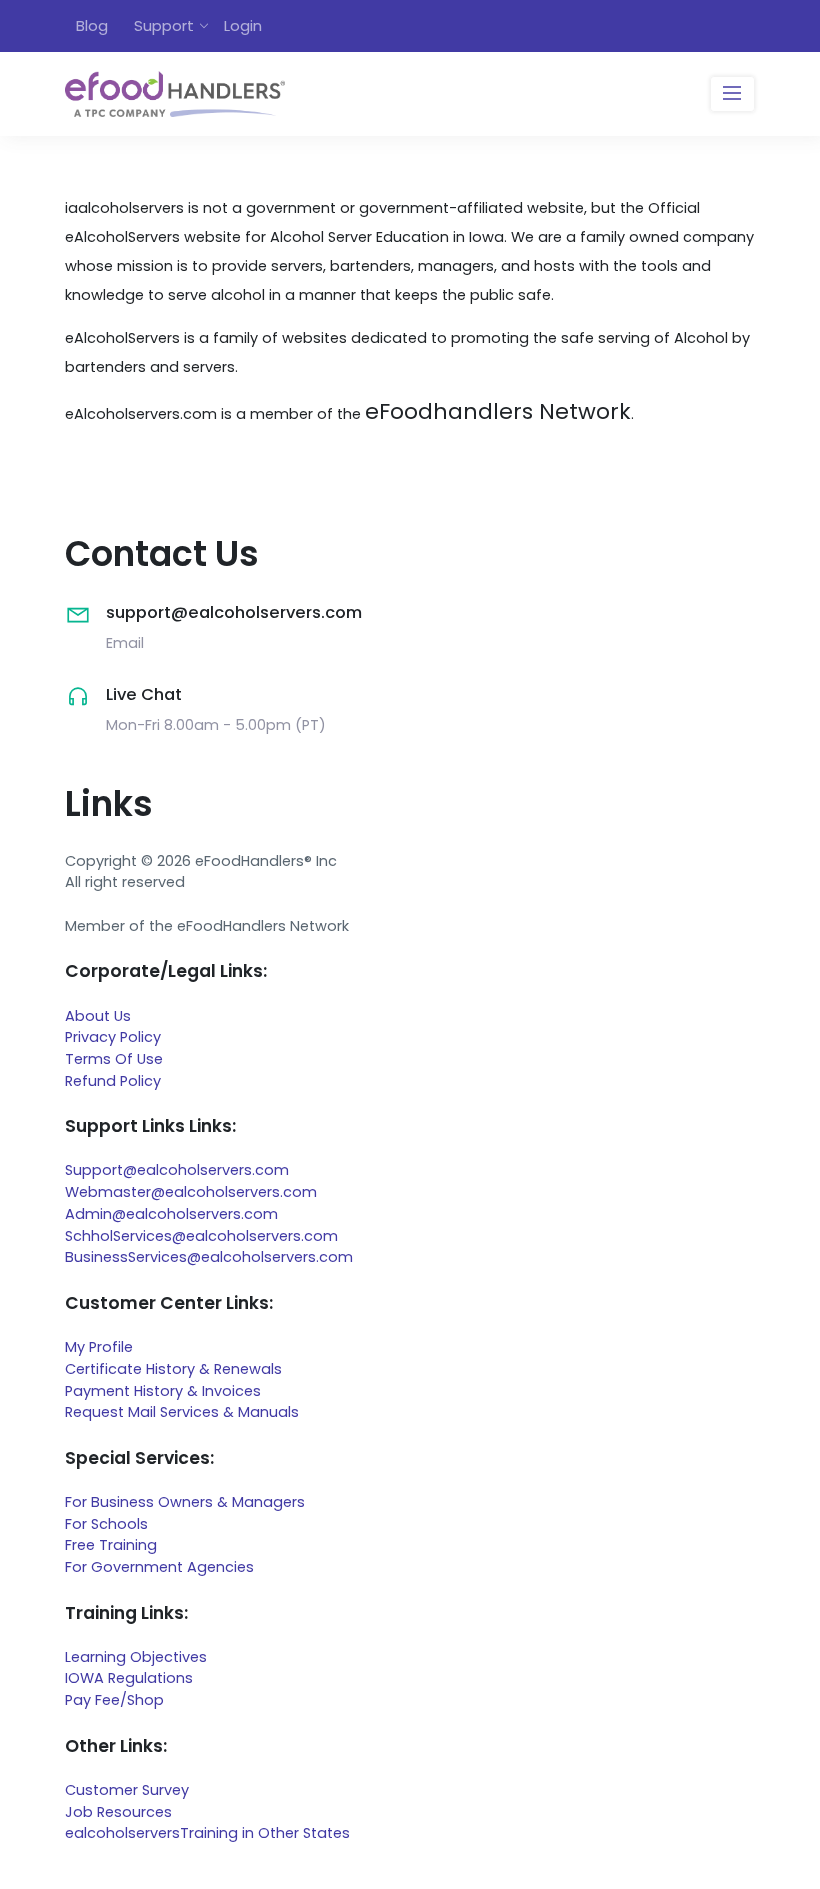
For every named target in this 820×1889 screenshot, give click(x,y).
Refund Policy (113, 1081)
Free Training (111, 1545)
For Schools (106, 1524)
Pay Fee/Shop (114, 1700)
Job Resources (118, 1812)
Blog (92, 25)
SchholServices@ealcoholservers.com (201, 1236)
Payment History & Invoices (163, 1391)
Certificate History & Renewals (173, 1369)
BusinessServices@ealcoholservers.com (209, 1257)
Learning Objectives (136, 1657)
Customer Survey (127, 1790)
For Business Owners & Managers (185, 1502)
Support (164, 25)
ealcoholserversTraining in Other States (207, 1833)
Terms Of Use (114, 1059)
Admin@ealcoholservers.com (171, 1214)
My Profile (99, 1347)
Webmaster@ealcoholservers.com (191, 1192)
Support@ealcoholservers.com (177, 1170)
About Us (98, 1016)
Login (243, 25)
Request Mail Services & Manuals (182, 1412)
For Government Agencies (159, 1567)
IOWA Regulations (129, 1678)
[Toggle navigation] (732, 94)
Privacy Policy (113, 1037)
